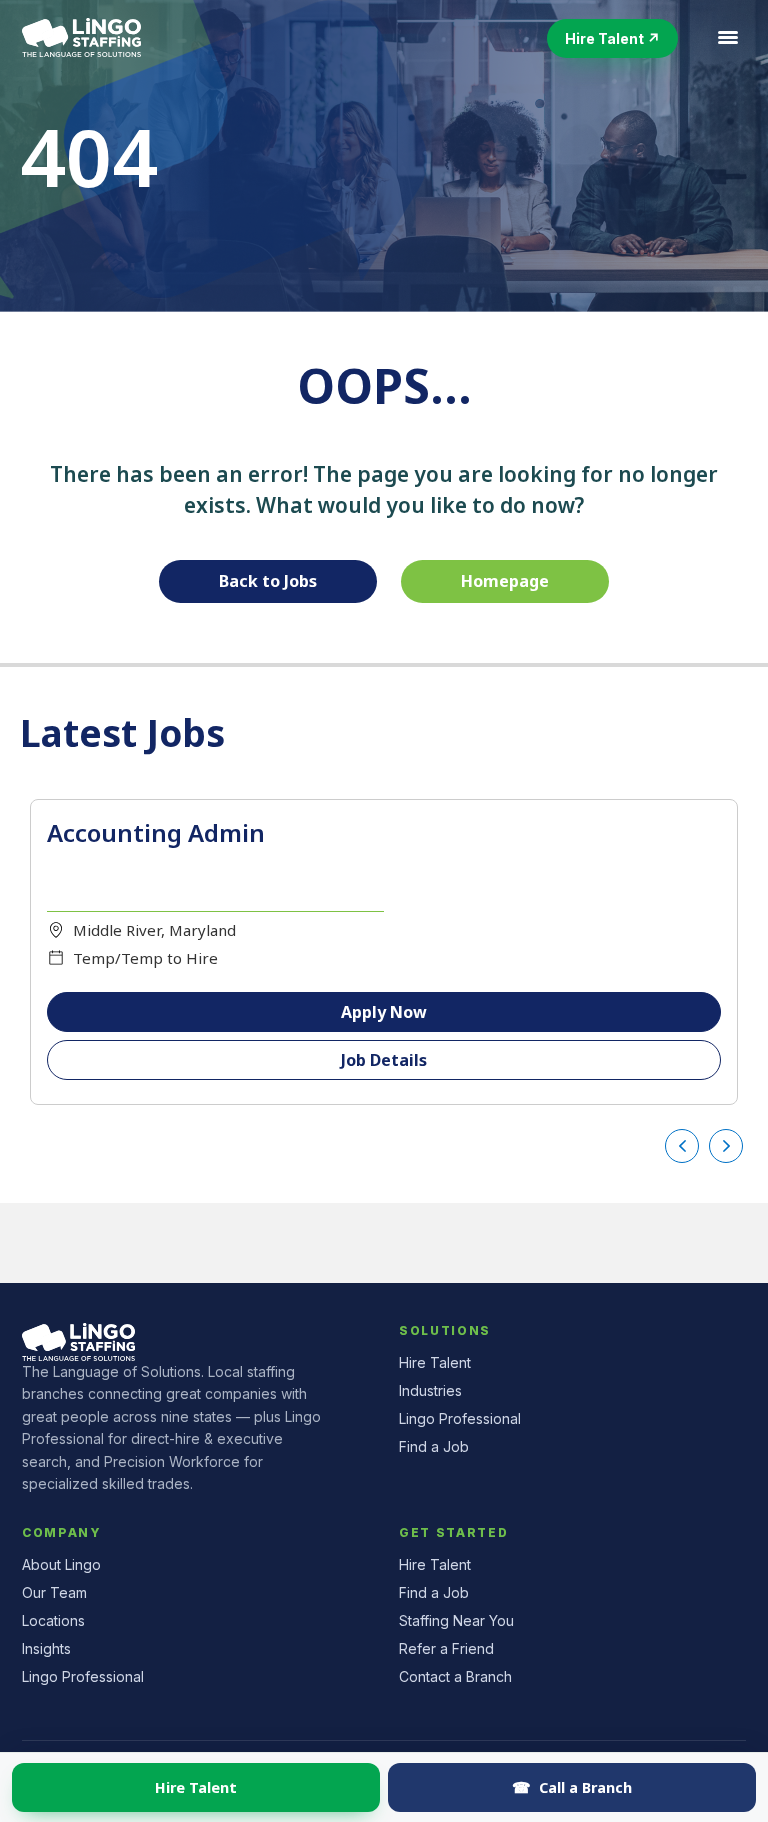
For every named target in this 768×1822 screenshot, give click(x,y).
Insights (46, 1648)
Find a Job (434, 1446)
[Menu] (728, 38)
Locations (53, 1620)
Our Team (54, 1592)
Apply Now (384, 1012)
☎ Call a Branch (572, 1787)
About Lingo (61, 1564)
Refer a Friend (446, 1648)
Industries (430, 1390)
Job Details (384, 1060)
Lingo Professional (460, 1418)
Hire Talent (196, 1787)
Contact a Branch (455, 1676)
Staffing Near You (456, 1620)
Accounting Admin (156, 832)
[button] (612, 38)
